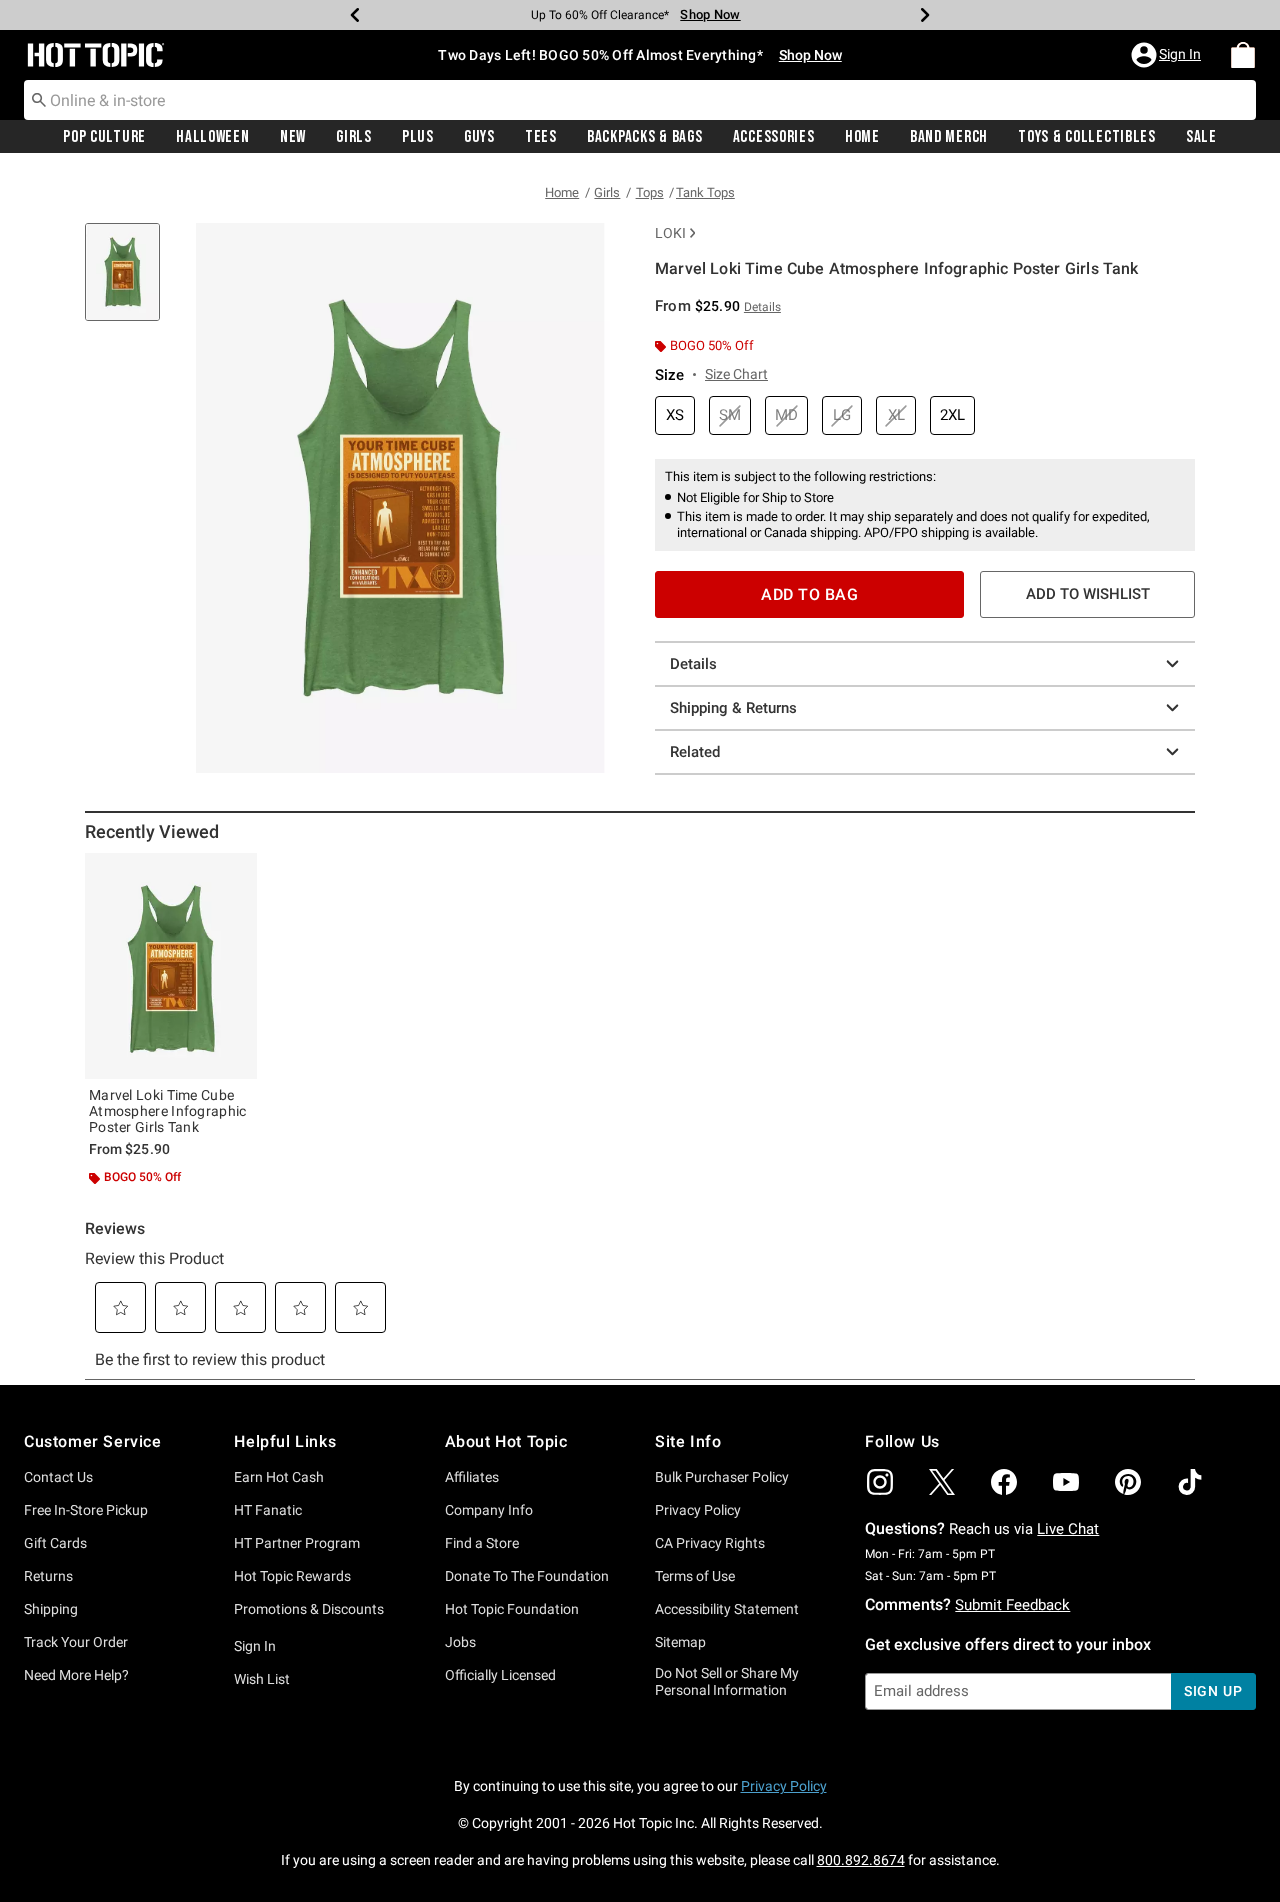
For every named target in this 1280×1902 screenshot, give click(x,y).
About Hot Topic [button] (506, 1441)
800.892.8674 (861, 1860)
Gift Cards (55, 1543)
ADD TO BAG (809, 594)
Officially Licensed (500, 1675)
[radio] (675, 415)
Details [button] (762, 307)
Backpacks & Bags (645, 137)
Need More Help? (76, 1675)
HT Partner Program (297, 1543)
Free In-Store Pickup (86, 1510)
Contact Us (58, 1477)
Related (695, 752)
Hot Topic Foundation (512, 1609)
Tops (650, 192)
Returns (48, 1576)
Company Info (489, 1510)
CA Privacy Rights (710, 1543)
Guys (479, 137)
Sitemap (680, 1642)
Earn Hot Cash (279, 1477)
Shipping (51, 1609)
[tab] (130, 282)
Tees (541, 137)
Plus (418, 137)
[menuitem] (1243, 55)
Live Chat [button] (1068, 1529)
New (293, 137)
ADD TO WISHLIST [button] (1088, 594)
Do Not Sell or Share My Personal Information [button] (727, 1681)
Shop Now (710, 14)
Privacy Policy (698, 1510)
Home (862, 137)
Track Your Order (76, 1642)
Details (693, 664)
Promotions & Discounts (309, 1609)
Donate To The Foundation (527, 1576)
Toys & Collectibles (1087, 137)
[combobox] (640, 100)
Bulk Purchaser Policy (722, 1477)
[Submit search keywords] (39, 99)
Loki (670, 233)
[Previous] (355, 15)
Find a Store (482, 1543)
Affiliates (472, 1477)
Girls (354, 137)
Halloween (212, 137)
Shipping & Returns (733, 708)
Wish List (262, 1679)
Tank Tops (705, 192)
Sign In (255, 1646)
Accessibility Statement (727, 1609)
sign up (1213, 1691)
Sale (1201, 137)
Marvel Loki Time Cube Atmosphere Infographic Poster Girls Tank (168, 1111)
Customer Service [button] (93, 1441)
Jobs (460, 1642)
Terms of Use (695, 1576)
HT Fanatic (268, 1510)
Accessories (774, 137)
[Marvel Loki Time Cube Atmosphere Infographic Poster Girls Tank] (171, 966)
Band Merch (949, 137)
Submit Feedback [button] (1012, 1605)
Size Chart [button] (736, 374)
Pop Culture (104, 137)
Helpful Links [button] (285, 1441)
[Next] (925, 15)
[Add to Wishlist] (237, 873)
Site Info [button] (688, 1441)
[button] (1168, 55)
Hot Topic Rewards (292, 1576)
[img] (880, 1482)
